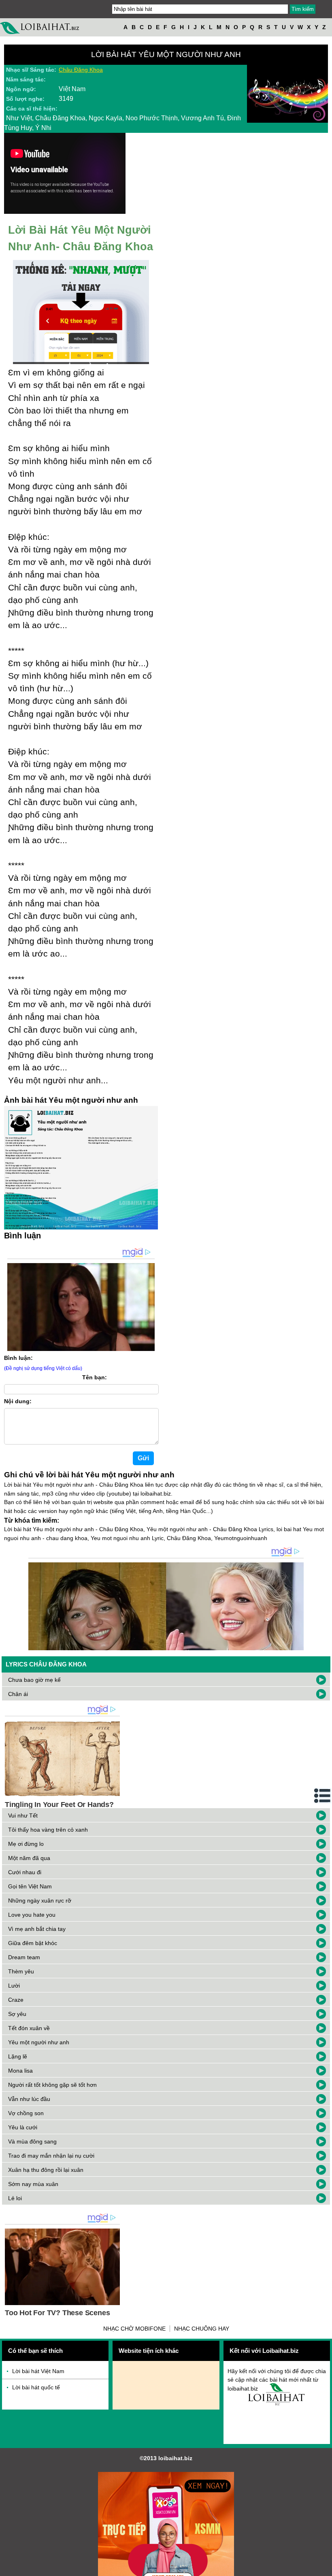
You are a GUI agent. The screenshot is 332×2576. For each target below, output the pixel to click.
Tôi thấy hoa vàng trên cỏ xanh (48, 1830)
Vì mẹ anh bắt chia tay (37, 1929)
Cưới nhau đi (25, 1872)
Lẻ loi (15, 2198)
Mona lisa (20, 2071)
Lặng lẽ (18, 2056)
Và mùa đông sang (32, 2141)
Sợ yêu (17, 2014)
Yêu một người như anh (39, 2042)
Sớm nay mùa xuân (33, 2184)
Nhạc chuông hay (202, 2329)
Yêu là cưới (23, 2127)
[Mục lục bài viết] (323, 1796)
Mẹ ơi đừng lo (26, 1844)
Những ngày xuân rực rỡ (40, 1901)
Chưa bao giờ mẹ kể (34, 1680)
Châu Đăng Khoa (81, 70)
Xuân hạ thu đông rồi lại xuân (46, 2170)
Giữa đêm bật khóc (33, 1943)
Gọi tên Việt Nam (30, 1886)
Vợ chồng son (26, 2113)
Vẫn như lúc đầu (29, 2099)
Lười (14, 1986)
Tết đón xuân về (29, 2028)
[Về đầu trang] (324, 2568)
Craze (16, 2000)
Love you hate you (32, 1915)
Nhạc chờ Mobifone (134, 2329)
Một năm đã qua (29, 1858)
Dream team (24, 1957)
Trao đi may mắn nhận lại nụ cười (51, 2156)
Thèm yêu (21, 1971)
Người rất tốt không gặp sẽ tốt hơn (52, 2085)
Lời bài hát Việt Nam (38, 2371)
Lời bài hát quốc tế (36, 2387)
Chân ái (18, 1694)
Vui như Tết (23, 1815)
